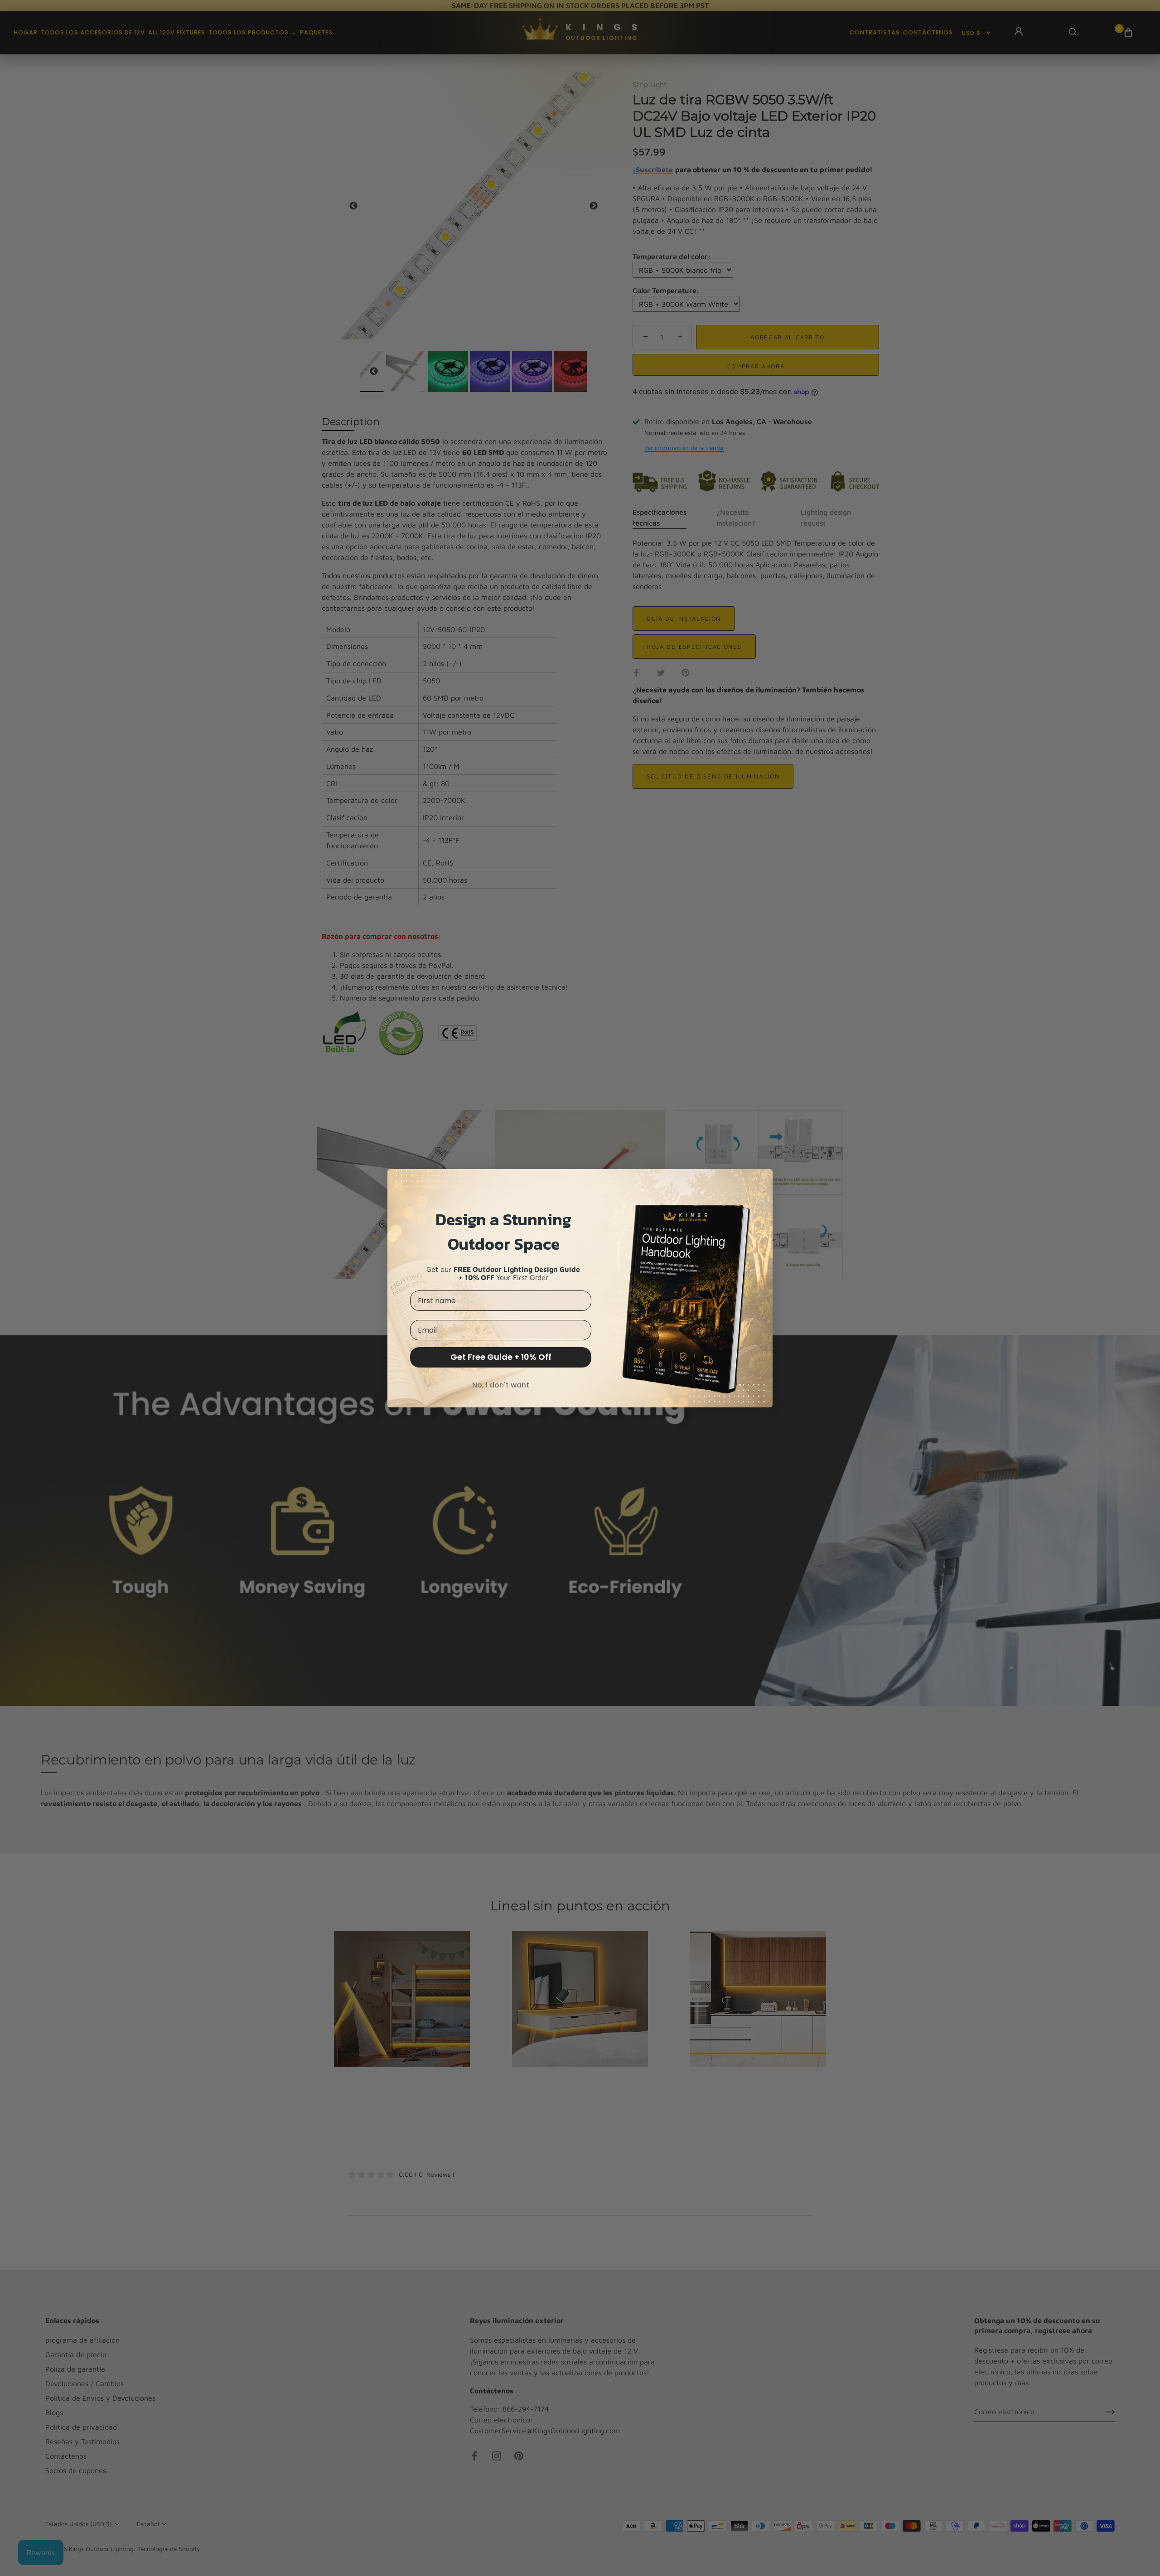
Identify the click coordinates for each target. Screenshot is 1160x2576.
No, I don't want (501, 1385)
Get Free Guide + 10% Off (501, 1357)
